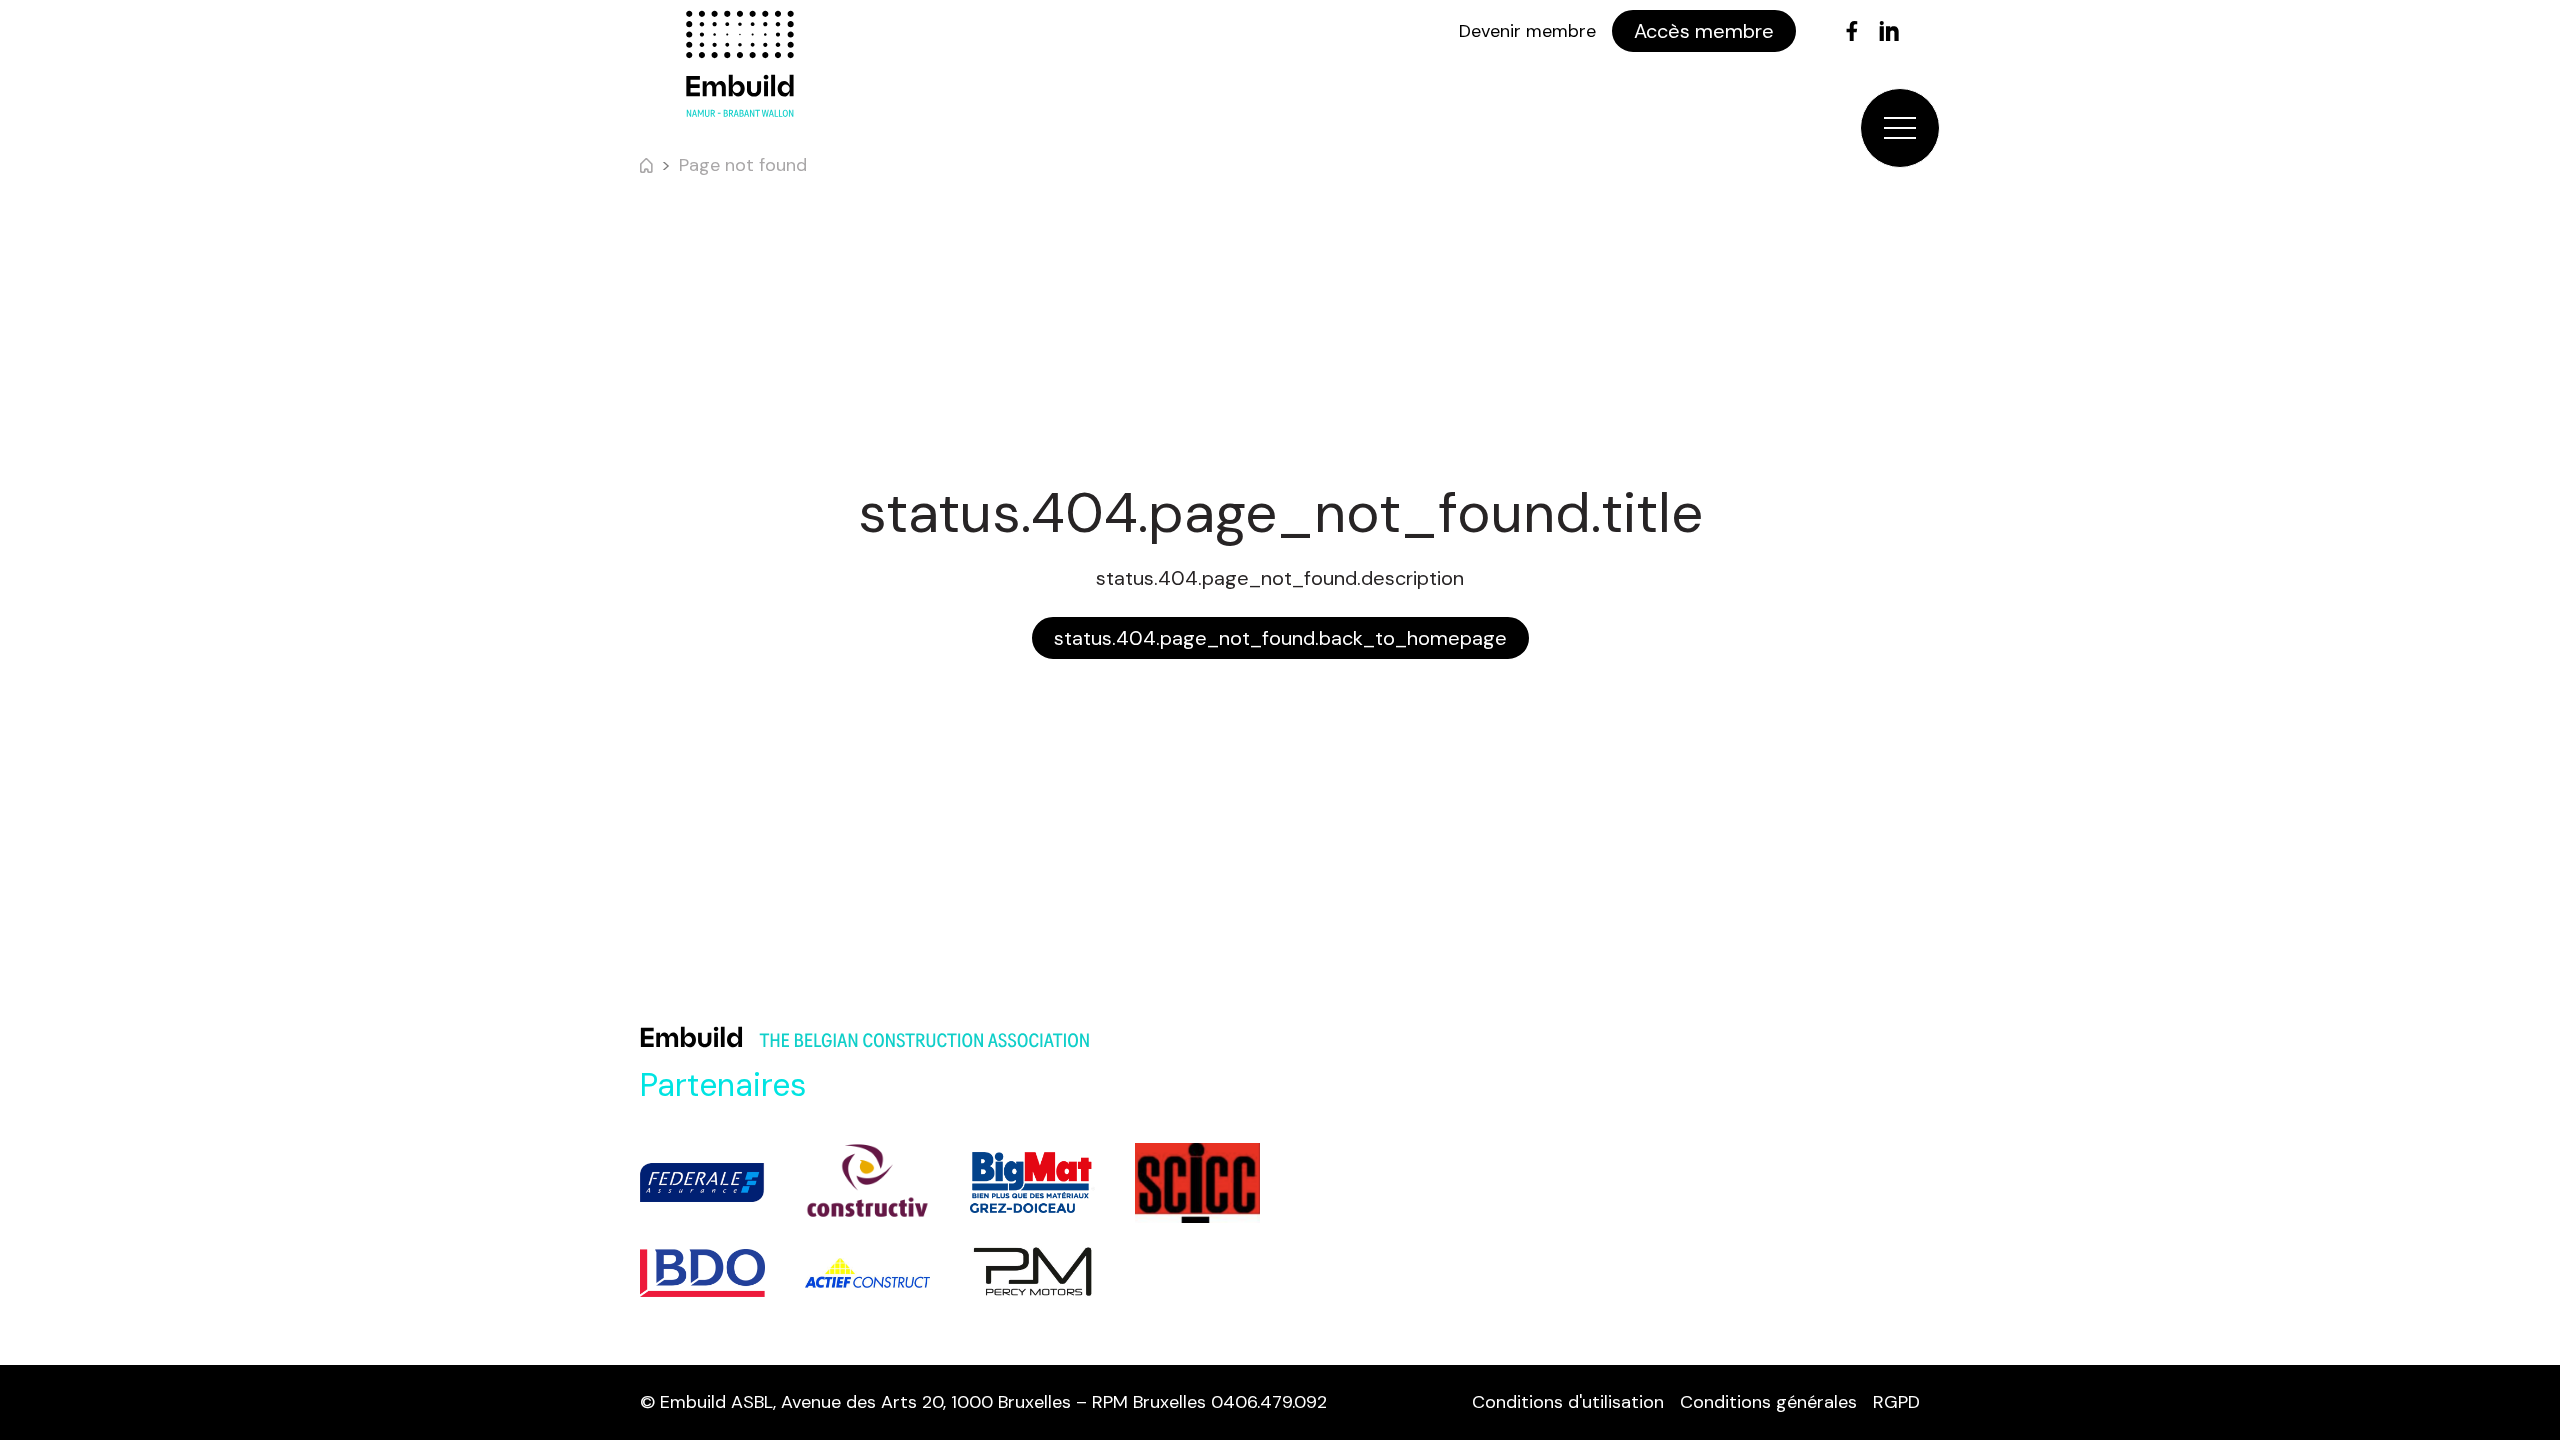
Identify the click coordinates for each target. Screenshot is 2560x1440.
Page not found (743, 165)
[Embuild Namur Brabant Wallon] (740, 64)
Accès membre (1704, 31)
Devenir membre (1527, 31)
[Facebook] (1852, 31)
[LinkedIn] (1889, 31)
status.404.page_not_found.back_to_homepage (1280, 638)
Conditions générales (1768, 1402)
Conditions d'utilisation (1568, 1402)
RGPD (1896, 1402)
